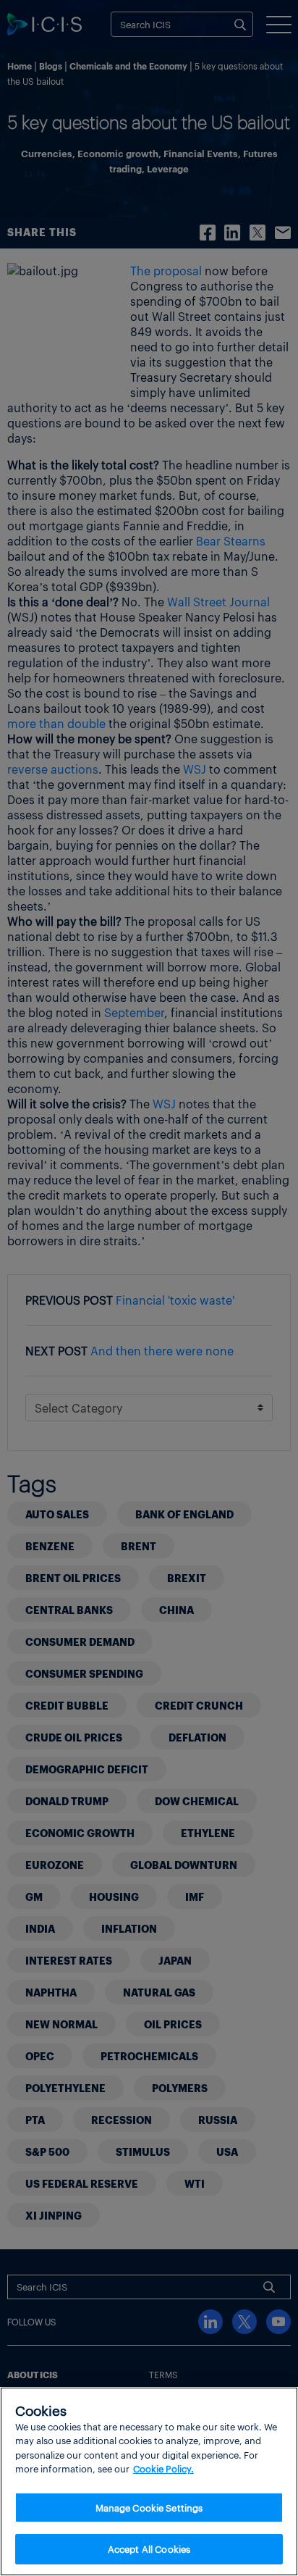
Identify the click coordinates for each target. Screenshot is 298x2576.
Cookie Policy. (163, 2468)
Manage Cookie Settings (149, 2508)
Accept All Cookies (149, 2549)
